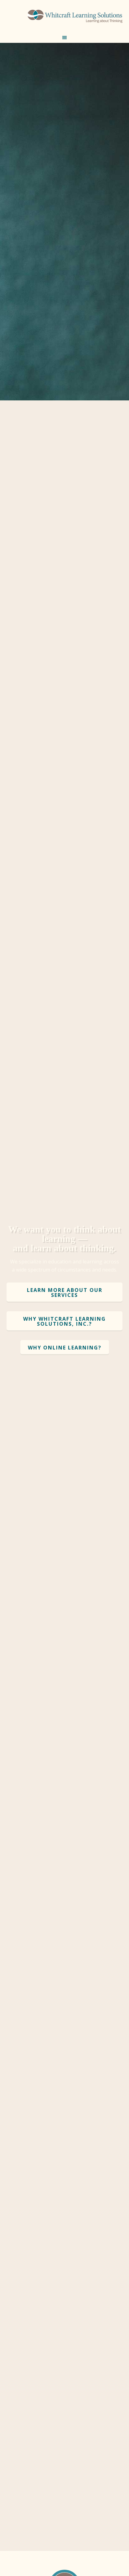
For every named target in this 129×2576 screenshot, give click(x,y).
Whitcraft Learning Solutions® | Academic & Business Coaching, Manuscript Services (75, 19)
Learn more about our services (65, 1293)
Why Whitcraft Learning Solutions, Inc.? (64, 1321)
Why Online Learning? (65, 1348)
